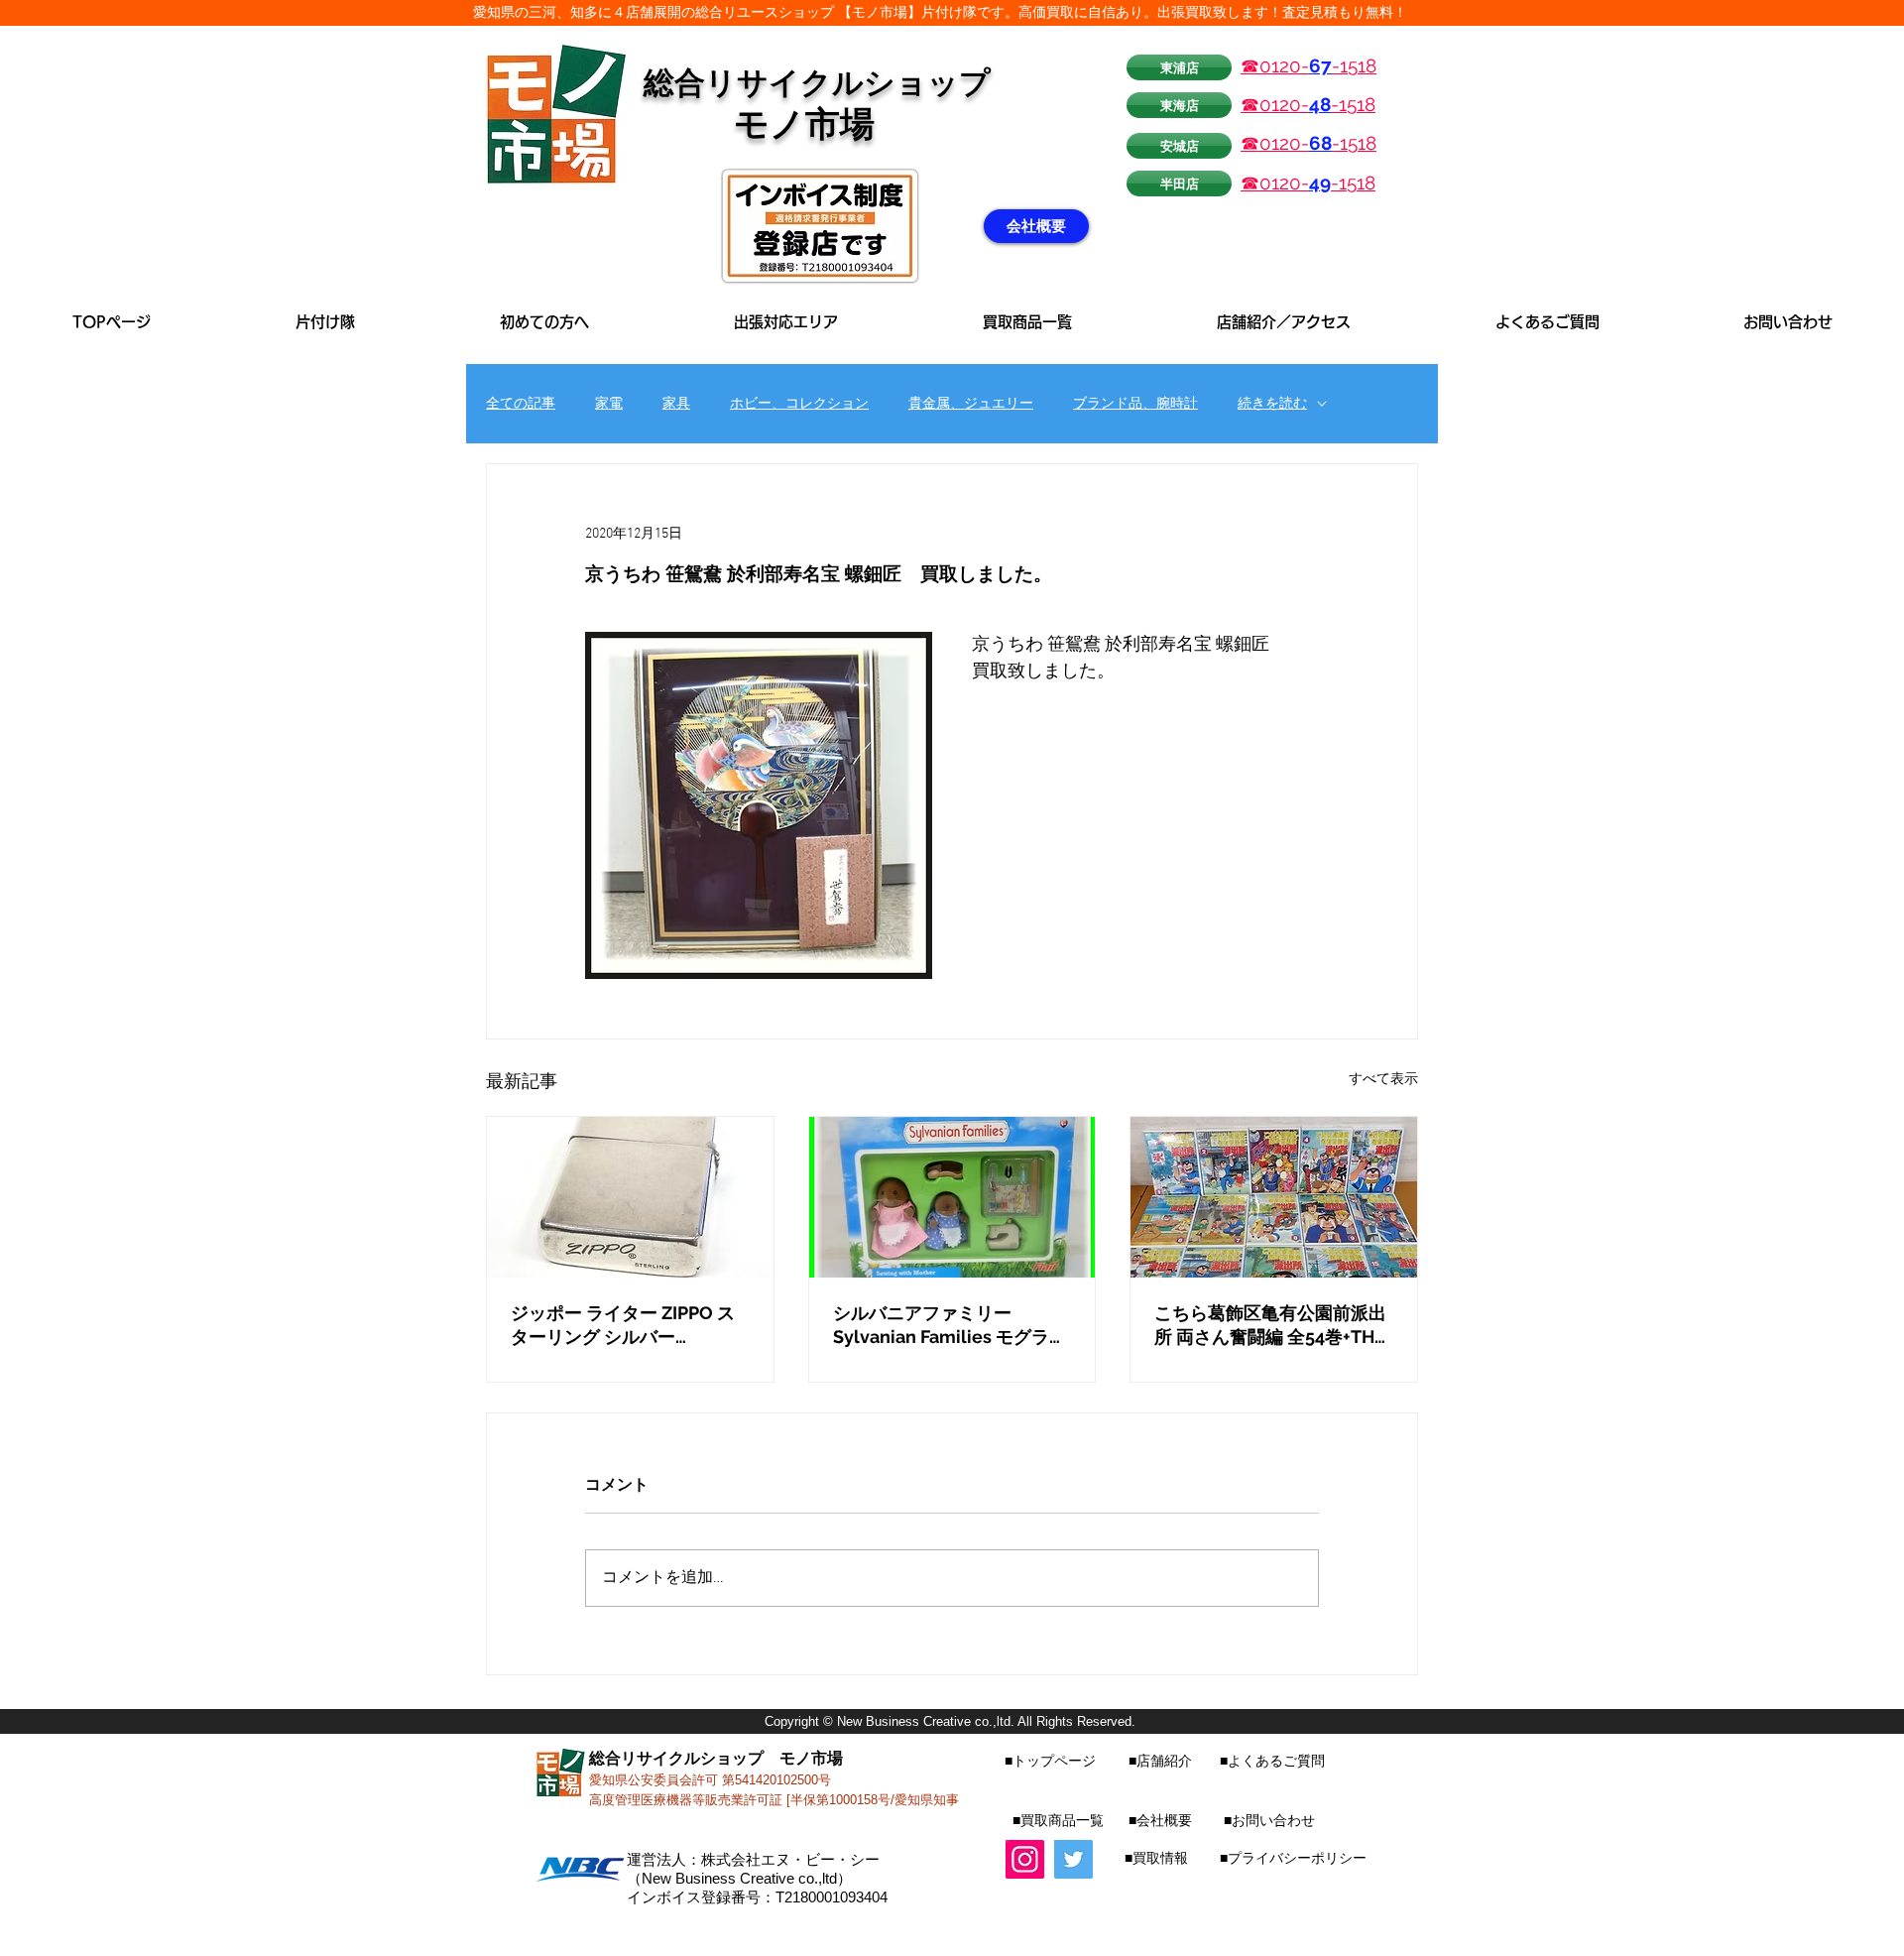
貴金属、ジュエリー (971, 404)
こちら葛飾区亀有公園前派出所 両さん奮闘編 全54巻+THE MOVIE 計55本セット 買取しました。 (1270, 1326)
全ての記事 (521, 404)
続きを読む (1272, 404)
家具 (676, 404)
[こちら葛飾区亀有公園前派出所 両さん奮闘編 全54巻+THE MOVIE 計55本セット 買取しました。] (1274, 1197)
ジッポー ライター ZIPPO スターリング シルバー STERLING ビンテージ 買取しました (630, 1326)
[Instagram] (1025, 1859)
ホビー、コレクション (799, 404)
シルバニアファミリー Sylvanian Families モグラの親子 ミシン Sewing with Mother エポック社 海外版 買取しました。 (950, 1326)
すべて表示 (1383, 1080)
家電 (609, 404)
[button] (786, 322)
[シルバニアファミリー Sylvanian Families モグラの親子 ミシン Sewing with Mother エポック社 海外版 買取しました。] (952, 1197)
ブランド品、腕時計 (1135, 404)
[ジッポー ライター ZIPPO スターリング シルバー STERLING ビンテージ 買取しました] (630, 1197)
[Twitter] (1073, 1859)
